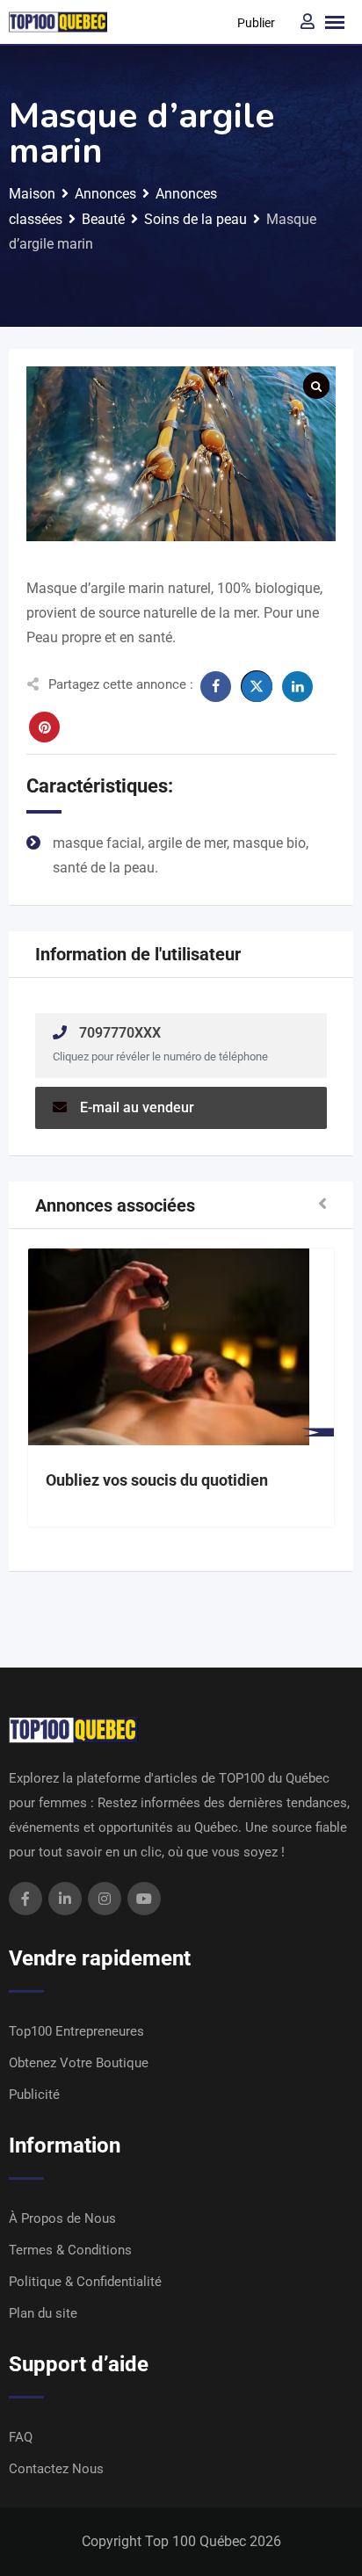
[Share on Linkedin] (297, 687)
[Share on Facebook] (216, 687)
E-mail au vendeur (137, 1107)
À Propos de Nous (62, 2218)
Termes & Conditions (70, 2250)
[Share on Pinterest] (44, 727)
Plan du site (43, 2313)
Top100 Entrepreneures (76, 2031)
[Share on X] (257, 686)
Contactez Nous (56, 2469)
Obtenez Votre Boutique (79, 2063)
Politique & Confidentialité (85, 2282)
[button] (322, 1205)
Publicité (34, 2095)
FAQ (21, 2437)
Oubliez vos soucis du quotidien (157, 1480)
